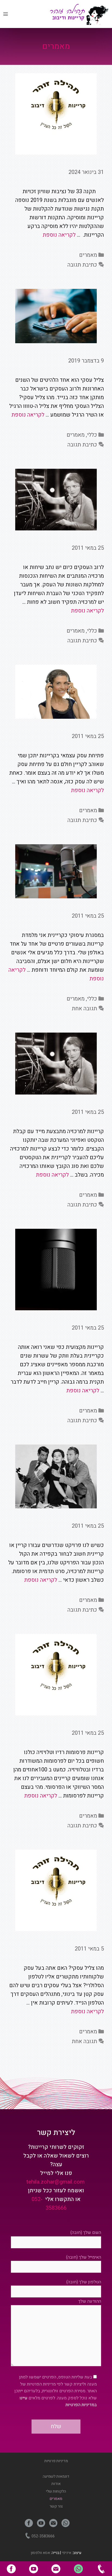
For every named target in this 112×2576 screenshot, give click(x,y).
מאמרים (88, 255)
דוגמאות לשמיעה (56, 2476)
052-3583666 (101, 2569)
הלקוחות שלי (56, 2491)
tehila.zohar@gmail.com (55, 2182)
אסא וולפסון (40, 2553)
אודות (56, 2484)
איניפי (66, 2553)
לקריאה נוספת (59, 235)
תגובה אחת (84, 1009)
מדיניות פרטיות (56, 2461)
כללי (92, 435)
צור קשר (56, 2506)
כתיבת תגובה (82, 265)
